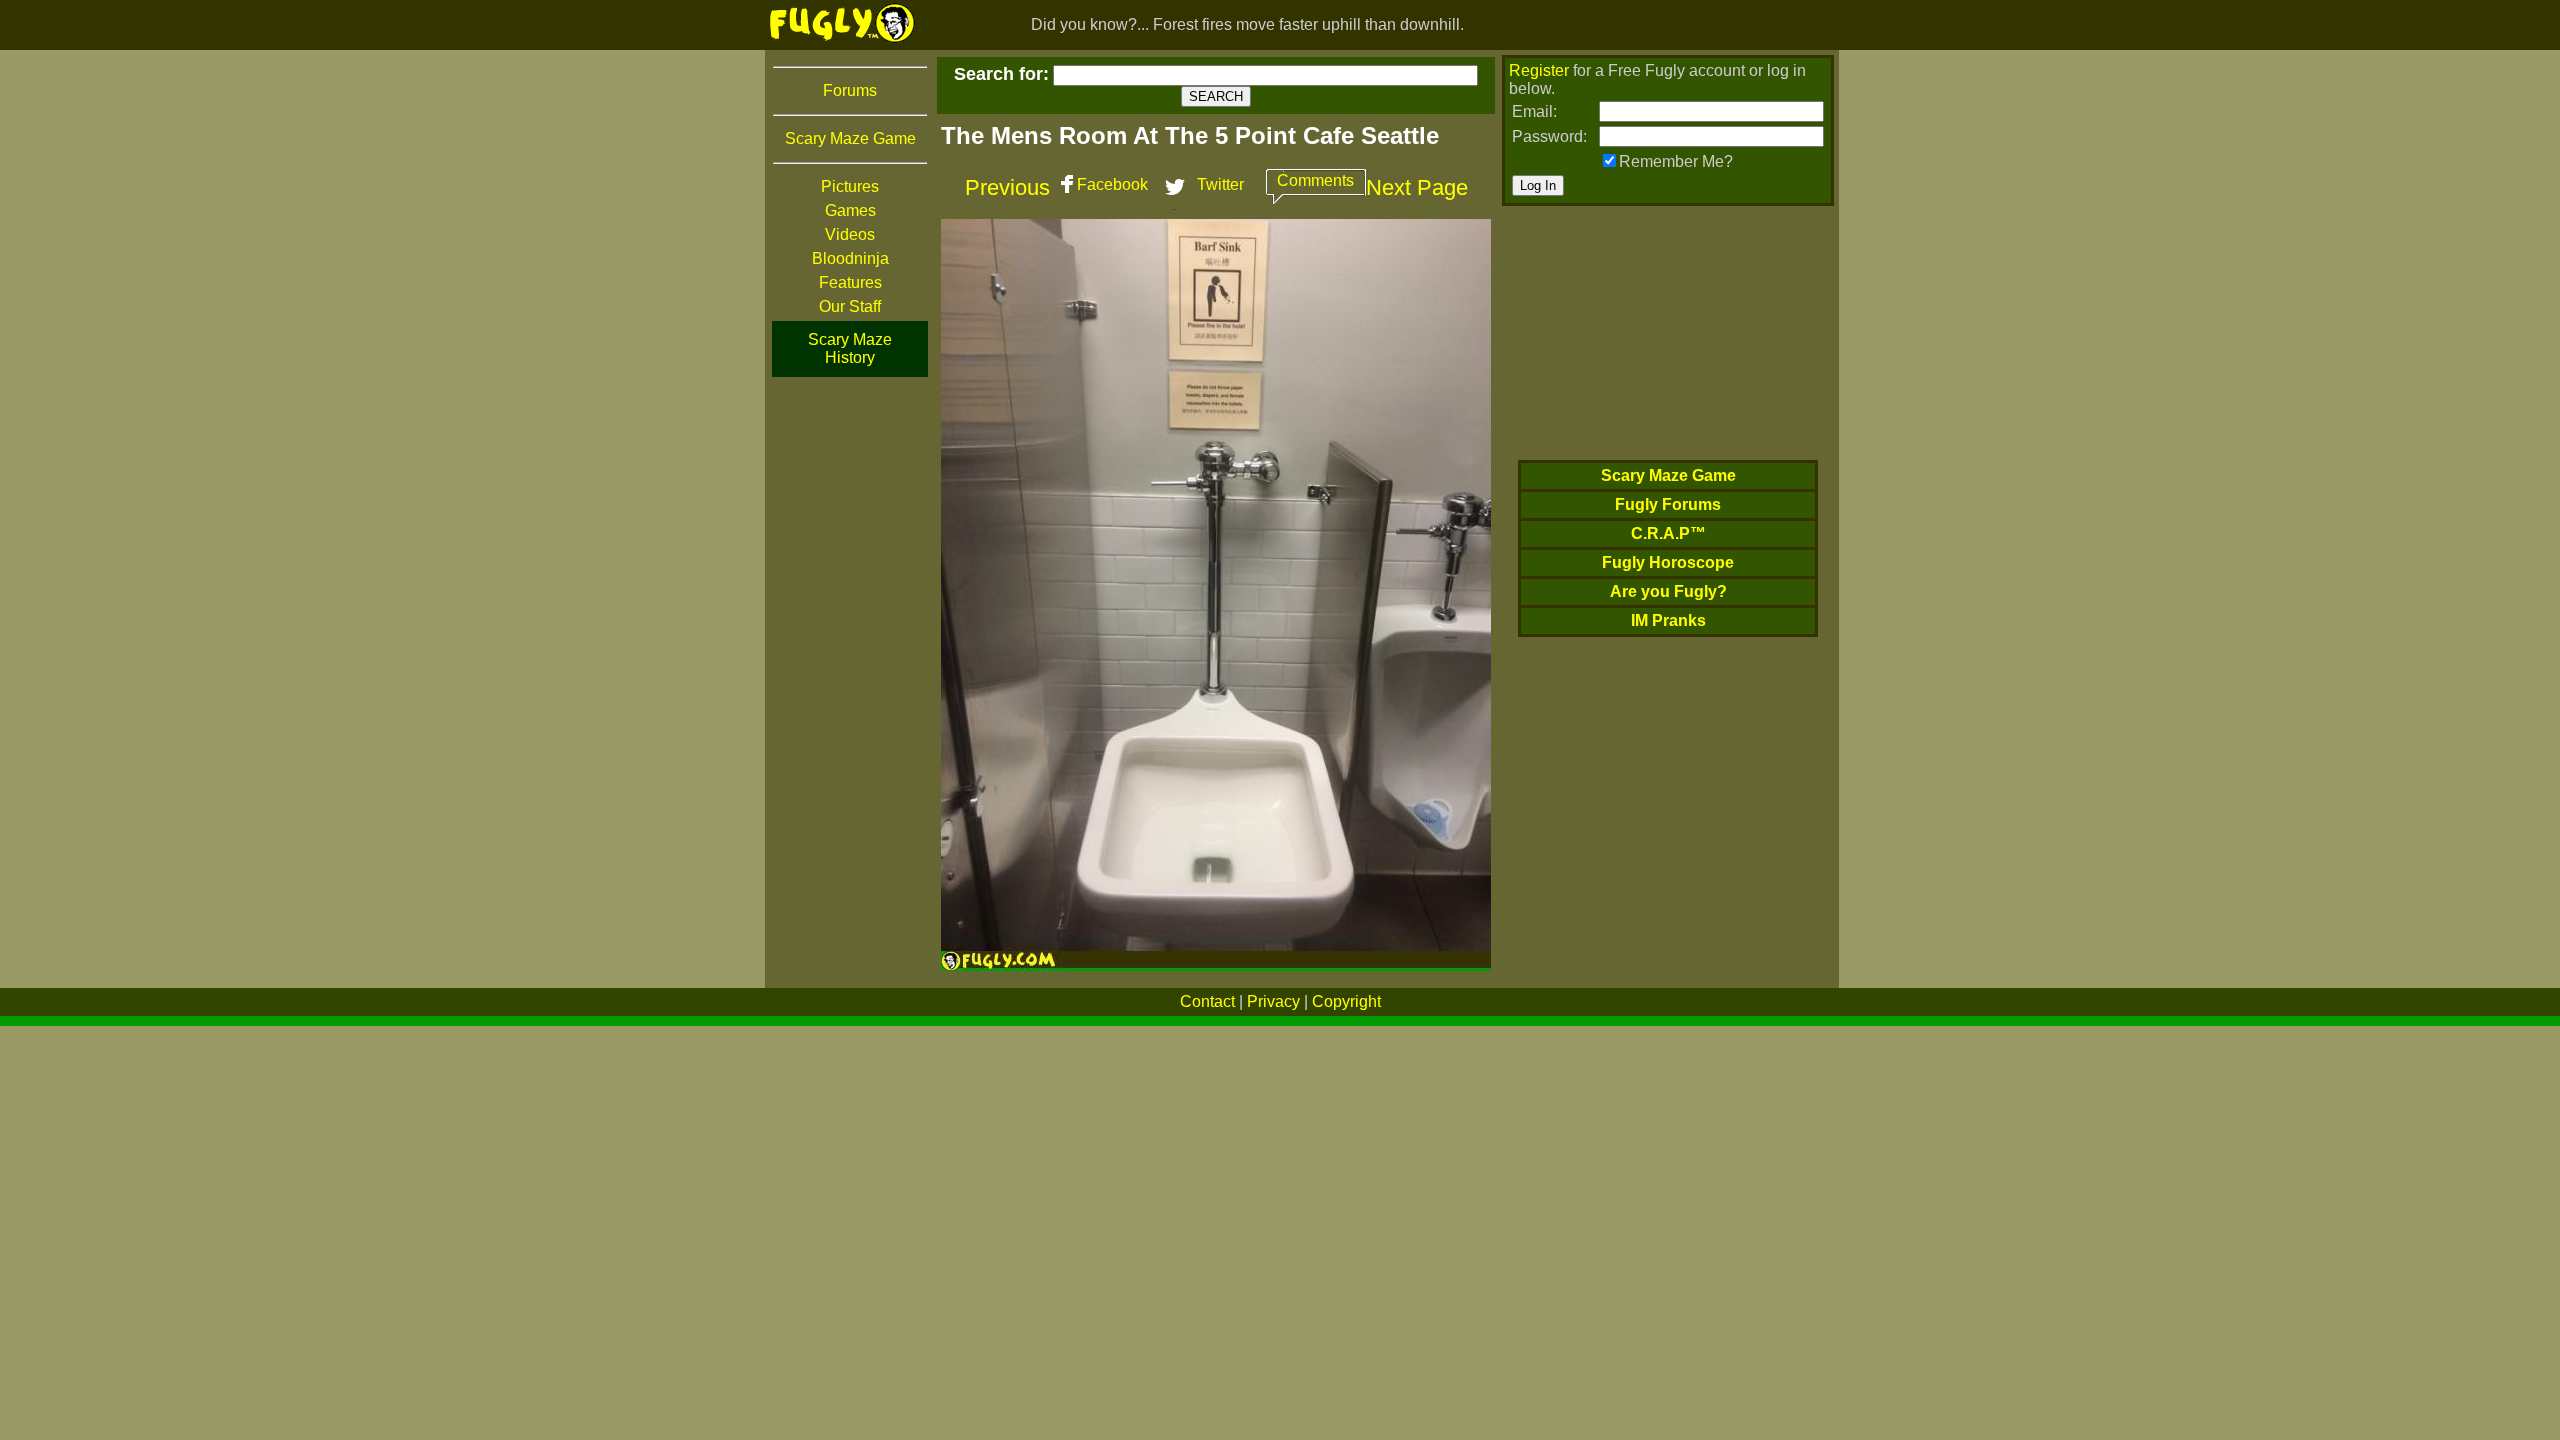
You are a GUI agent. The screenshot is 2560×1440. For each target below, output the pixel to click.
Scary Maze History (850, 348)
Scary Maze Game (850, 138)
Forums (850, 90)
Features (850, 282)
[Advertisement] (850, 679)
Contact (1207, 1001)
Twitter (1220, 184)
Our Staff (850, 306)
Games (850, 210)
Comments (1315, 180)
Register (1539, 70)
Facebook (1112, 184)
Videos (850, 234)
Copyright (1346, 1001)
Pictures (850, 186)
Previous (1007, 187)
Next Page (1417, 187)
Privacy (1273, 1001)
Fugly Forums (1668, 504)
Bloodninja (850, 258)
